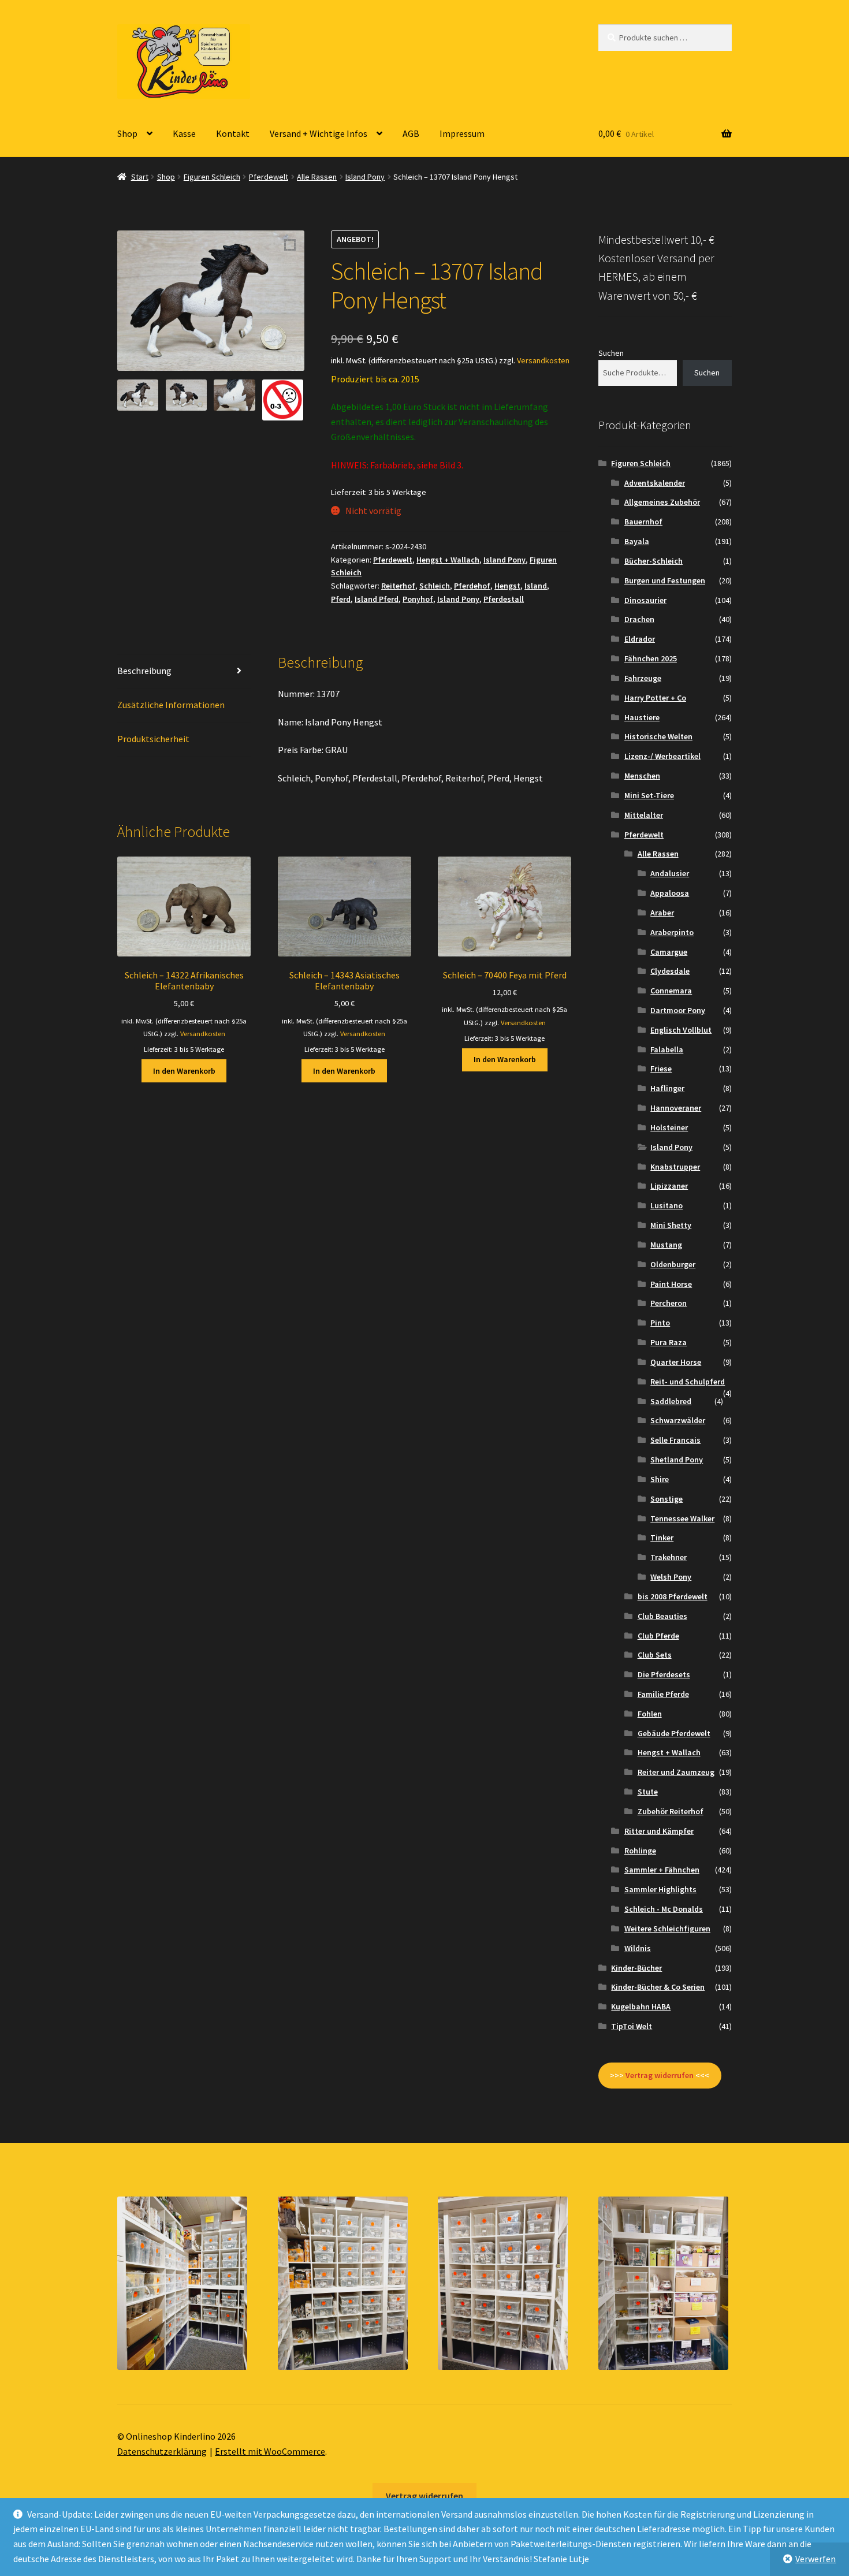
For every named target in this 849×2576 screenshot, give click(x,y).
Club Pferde (658, 1636)
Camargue (669, 952)
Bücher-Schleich (653, 561)
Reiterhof (398, 586)
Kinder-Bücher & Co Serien (658, 1987)
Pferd (341, 599)
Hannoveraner (676, 1108)
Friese (661, 1069)
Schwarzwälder (678, 1420)
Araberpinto (672, 932)
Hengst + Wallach (448, 560)
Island (536, 586)
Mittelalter (644, 815)
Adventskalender (655, 483)
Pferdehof (472, 586)
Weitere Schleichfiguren (667, 1929)
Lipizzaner (669, 1186)
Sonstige (666, 1499)
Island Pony (365, 177)
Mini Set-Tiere (649, 795)
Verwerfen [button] (816, 2559)
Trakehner (669, 1557)
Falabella (667, 1049)
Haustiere (642, 717)
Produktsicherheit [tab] (153, 739)
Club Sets (655, 1655)
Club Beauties (662, 1616)
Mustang (666, 1245)
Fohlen (650, 1714)
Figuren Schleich (212, 177)
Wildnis (638, 1948)
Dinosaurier (645, 600)
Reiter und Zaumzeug (676, 1772)
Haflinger (667, 1088)
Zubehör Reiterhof (671, 1811)
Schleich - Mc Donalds (664, 1909)
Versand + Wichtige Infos (319, 133)
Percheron (669, 1303)
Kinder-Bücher (636, 1968)
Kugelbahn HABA (641, 2007)
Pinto (660, 1323)
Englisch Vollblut (681, 1030)
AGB (411, 133)
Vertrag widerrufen (425, 2496)
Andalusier (670, 873)
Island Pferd (377, 599)
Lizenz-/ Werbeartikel (662, 756)
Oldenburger (673, 1264)
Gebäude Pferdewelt (674, 1733)
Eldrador (640, 639)
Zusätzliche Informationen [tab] (171, 705)
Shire (660, 1479)
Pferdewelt (269, 177)
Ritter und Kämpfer (659, 1831)
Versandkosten (543, 360)
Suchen (611, 353)
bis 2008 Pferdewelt (673, 1596)
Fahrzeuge (643, 678)
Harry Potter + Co (655, 698)
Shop (127, 133)
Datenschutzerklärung (162, 2451)
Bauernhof (643, 522)
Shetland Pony (677, 1460)
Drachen (639, 619)
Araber (662, 913)
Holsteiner (669, 1127)
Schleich (435, 586)
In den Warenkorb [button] (184, 1071)
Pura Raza (669, 1342)
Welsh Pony (671, 1577)
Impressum (462, 133)
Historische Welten (658, 736)
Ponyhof (418, 599)
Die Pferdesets (664, 1674)
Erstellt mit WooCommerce (270, 2451)
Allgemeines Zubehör (662, 502)
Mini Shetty (671, 1225)
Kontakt (233, 133)
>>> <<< (660, 2075)
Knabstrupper (675, 1167)
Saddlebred (671, 1401)
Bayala (637, 541)
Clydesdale (670, 971)
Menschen (642, 776)
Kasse (184, 133)
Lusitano (666, 1205)
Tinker (662, 1538)
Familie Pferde (663, 1694)
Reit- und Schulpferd (688, 1382)
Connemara (671, 991)
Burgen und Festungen (665, 580)
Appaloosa (670, 893)
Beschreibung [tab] (144, 671)
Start (140, 177)
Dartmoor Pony (678, 1010)
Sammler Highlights (660, 1889)
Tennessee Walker (682, 1518)
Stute (648, 1792)
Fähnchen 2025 (651, 658)
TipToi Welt (632, 2026)
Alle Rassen (317, 177)
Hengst (507, 586)
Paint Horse (671, 1284)
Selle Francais (675, 1440)
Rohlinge (640, 1851)
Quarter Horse (676, 1362)
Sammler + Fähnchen (662, 1870)
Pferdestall (504, 599)
